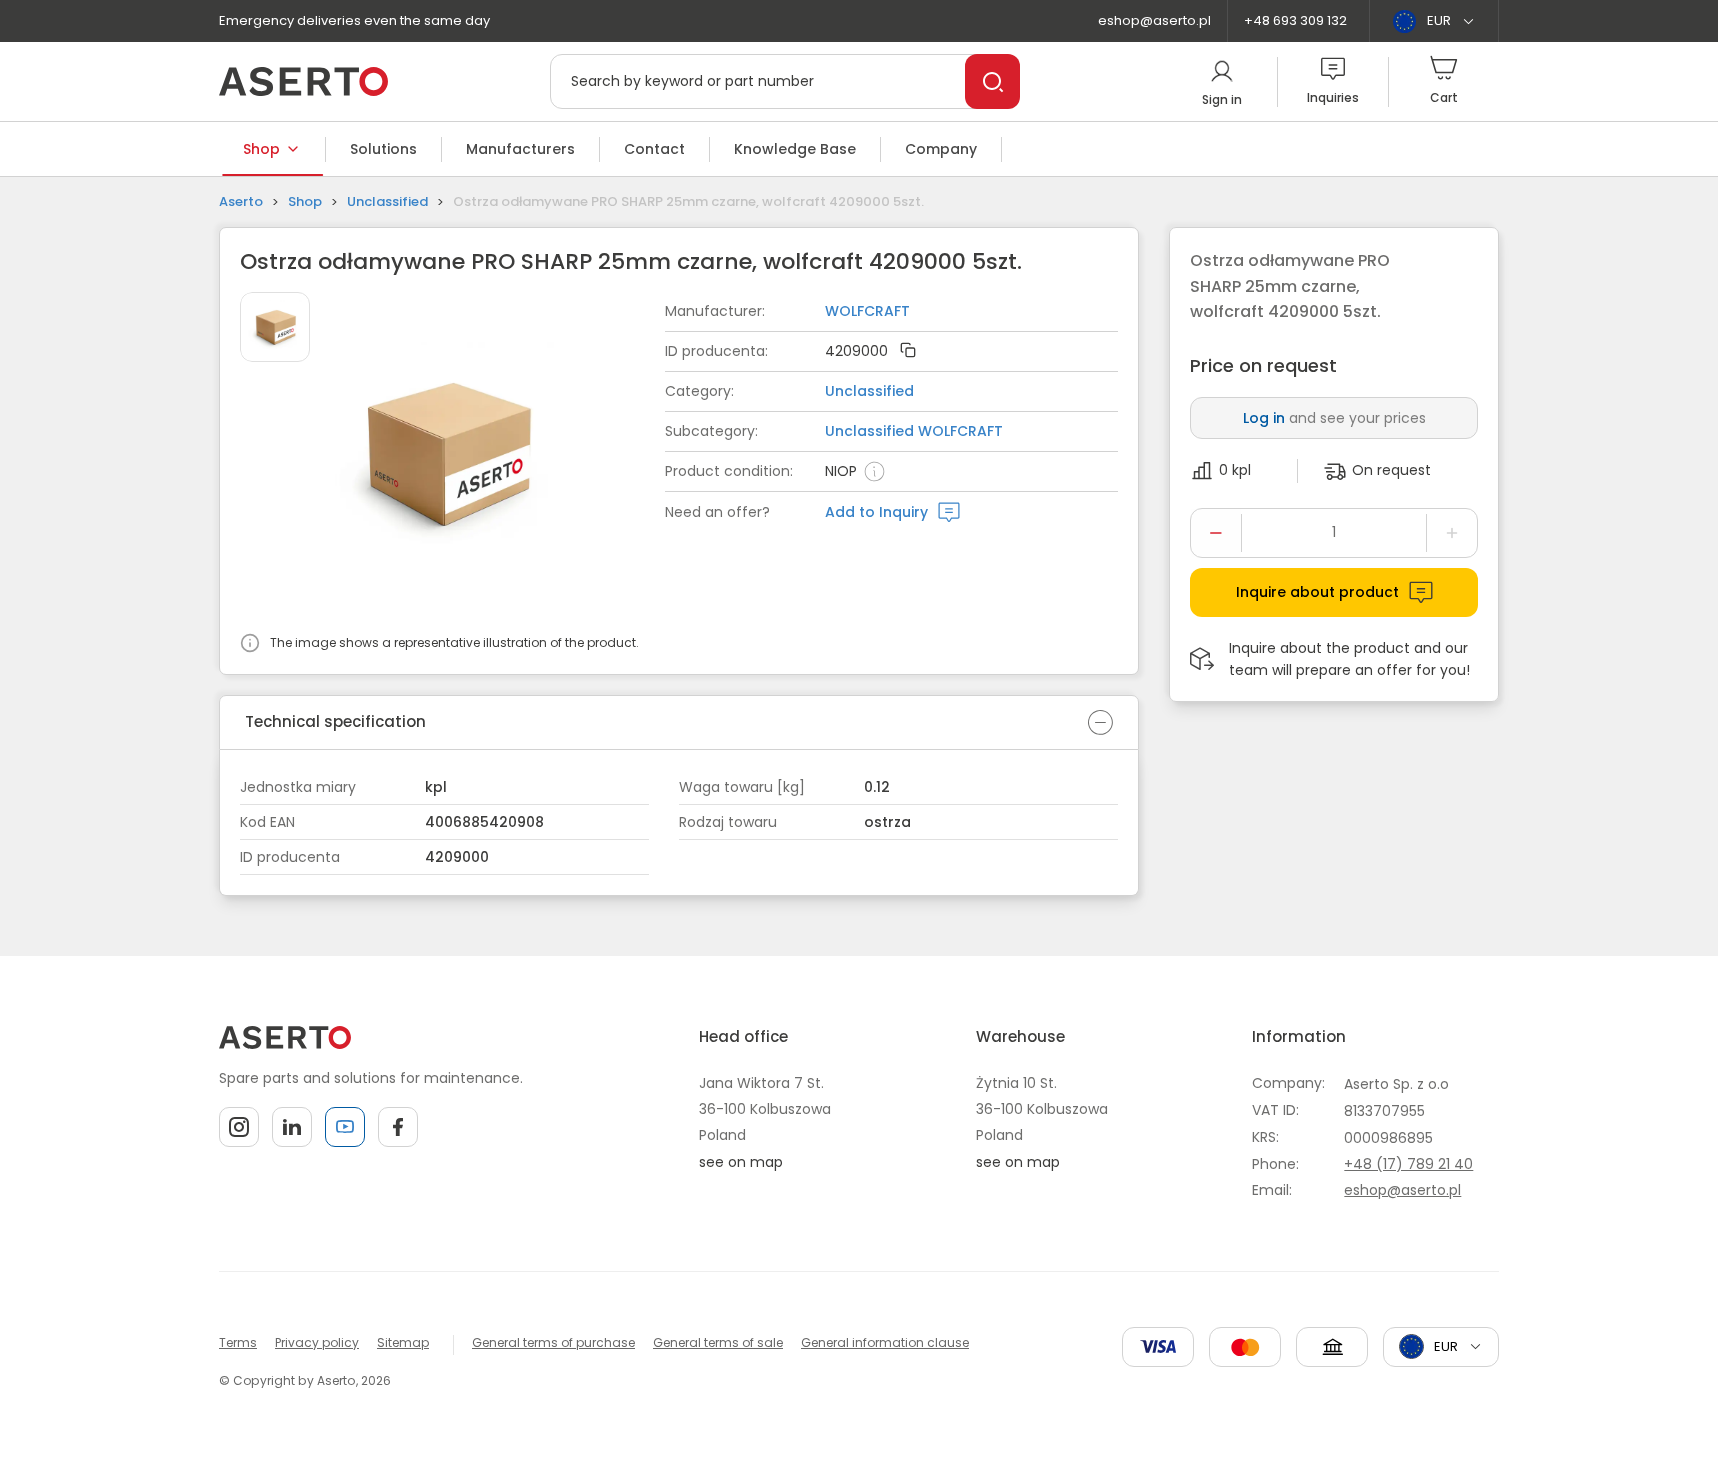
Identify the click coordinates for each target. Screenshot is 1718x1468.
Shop (261, 149)
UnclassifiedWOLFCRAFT (914, 431)
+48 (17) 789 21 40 (1408, 1164)
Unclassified (387, 201)
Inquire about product (1317, 592)
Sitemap (403, 1342)
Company (941, 149)
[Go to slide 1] (275, 327)
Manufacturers (520, 149)
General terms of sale (718, 1342)
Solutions (383, 149)
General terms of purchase (553, 1342)
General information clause (885, 1342)
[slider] (500, 457)
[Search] (992, 81)
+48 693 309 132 (1295, 20)
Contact (654, 149)
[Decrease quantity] (1216, 533)
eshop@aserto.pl (1154, 20)
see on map (741, 1162)
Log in (1264, 418)
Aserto (241, 201)
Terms (238, 1342)
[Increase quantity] (1452, 533)
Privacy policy (317, 1342)
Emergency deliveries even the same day (354, 20)
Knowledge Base (795, 149)
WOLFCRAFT (867, 311)
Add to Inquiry (876, 512)
